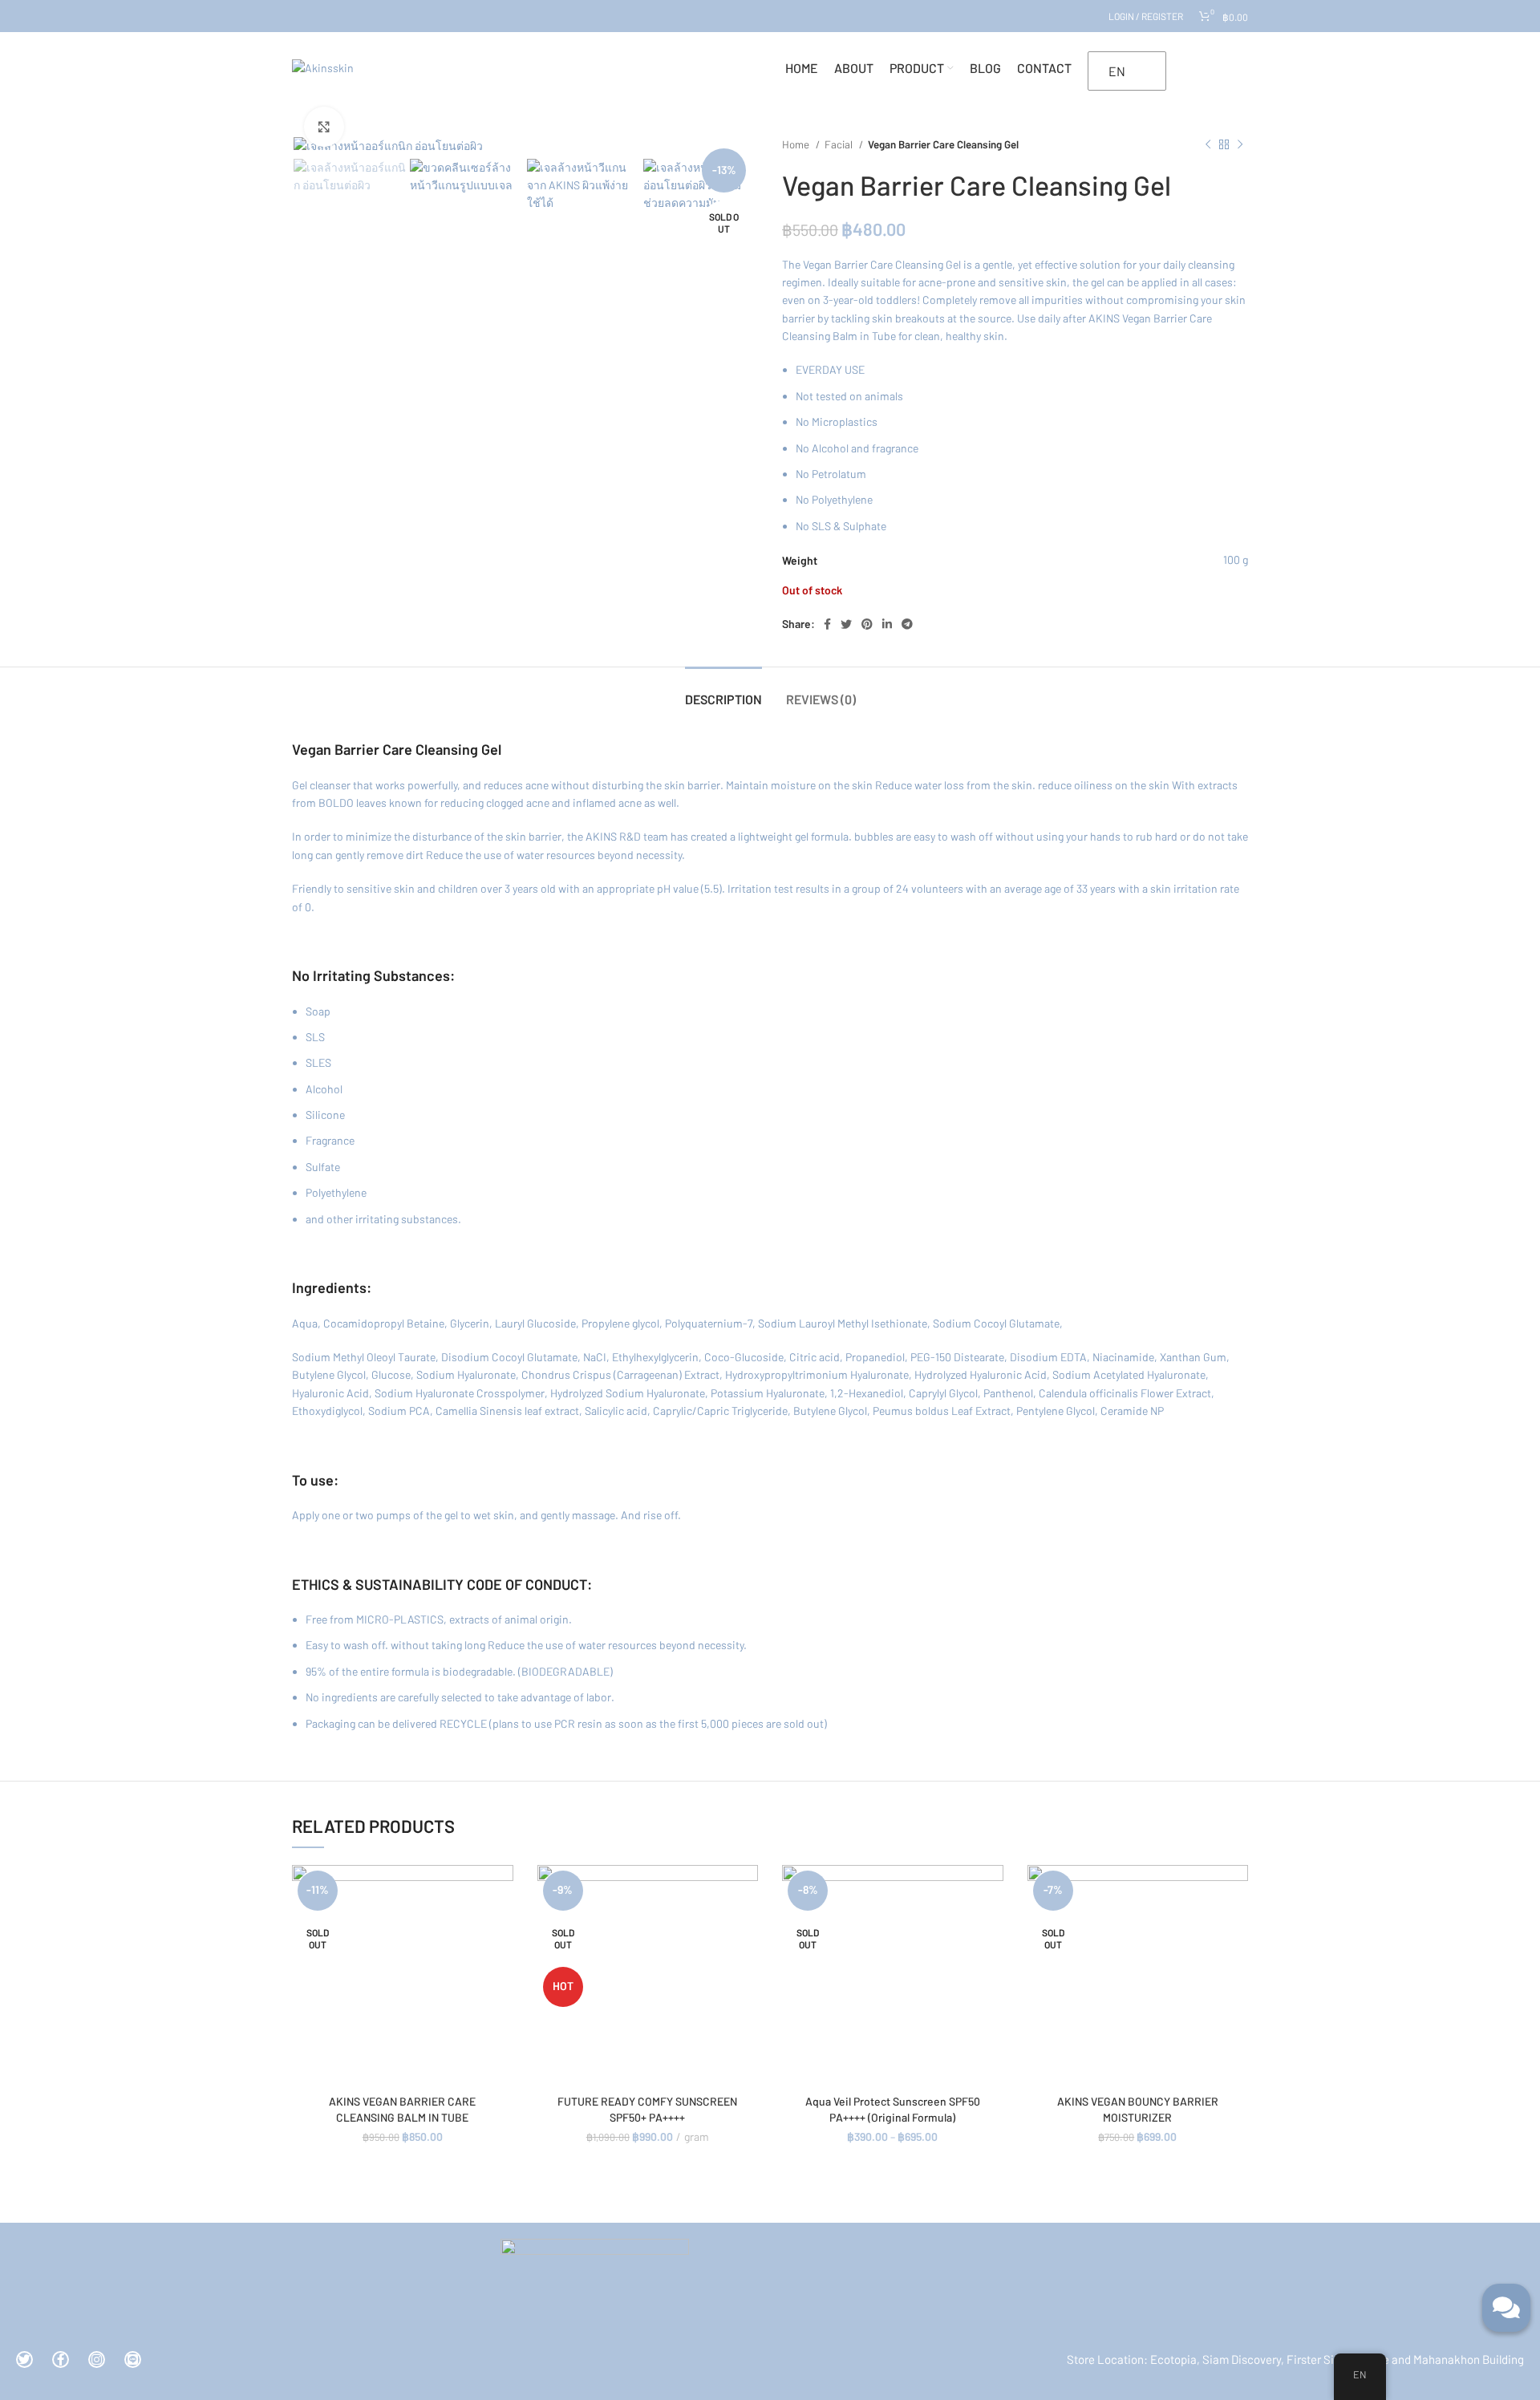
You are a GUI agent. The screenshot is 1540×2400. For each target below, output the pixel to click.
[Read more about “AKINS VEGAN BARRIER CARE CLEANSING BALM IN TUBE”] (501, 1891)
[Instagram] (97, 2359)
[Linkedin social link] (887, 624)
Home (797, 144)
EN (1117, 71)
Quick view (501, 1927)
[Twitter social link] (846, 624)
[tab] (723, 691)
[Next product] (1240, 145)
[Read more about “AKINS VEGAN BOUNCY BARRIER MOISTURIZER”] (1236, 1891)
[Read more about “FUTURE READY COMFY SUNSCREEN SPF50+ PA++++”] (746, 1891)
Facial (840, 144)
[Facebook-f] (61, 2359)
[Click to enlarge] (324, 127)
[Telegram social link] (907, 624)
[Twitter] (24, 2359)
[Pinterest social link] (867, 624)
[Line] (133, 2359)
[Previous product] (1208, 145)
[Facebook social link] (827, 624)
